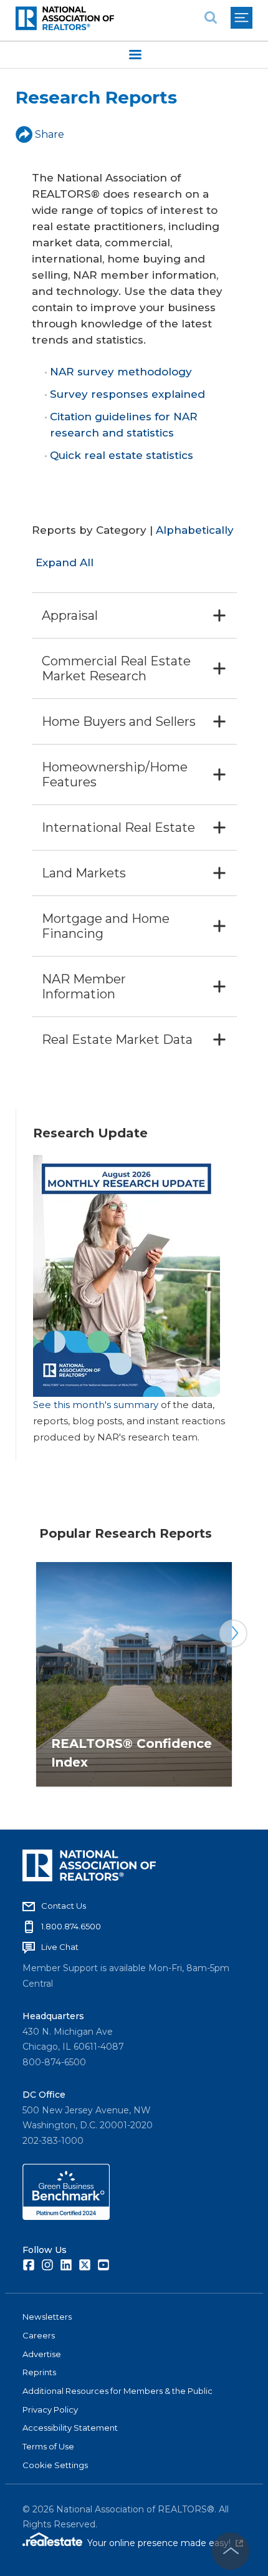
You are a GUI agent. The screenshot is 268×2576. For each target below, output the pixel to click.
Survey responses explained (127, 394)
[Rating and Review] (66, 2217)
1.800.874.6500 (71, 1926)
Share (50, 134)
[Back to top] (231, 2551)
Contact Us (64, 1906)
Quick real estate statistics (122, 455)
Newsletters (47, 2317)
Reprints (39, 2372)
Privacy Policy (50, 2410)
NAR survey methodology (121, 372)
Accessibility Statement (70, 2428)
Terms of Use (48, 2446)
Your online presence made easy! (165, 2543)
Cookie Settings (55, 2465)
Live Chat (60, 1947)
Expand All (65, 562)
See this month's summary (96, 1405)
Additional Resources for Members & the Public (117, 2391)
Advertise (42, 2354)
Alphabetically (195, 530)
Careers (39, 2335)
